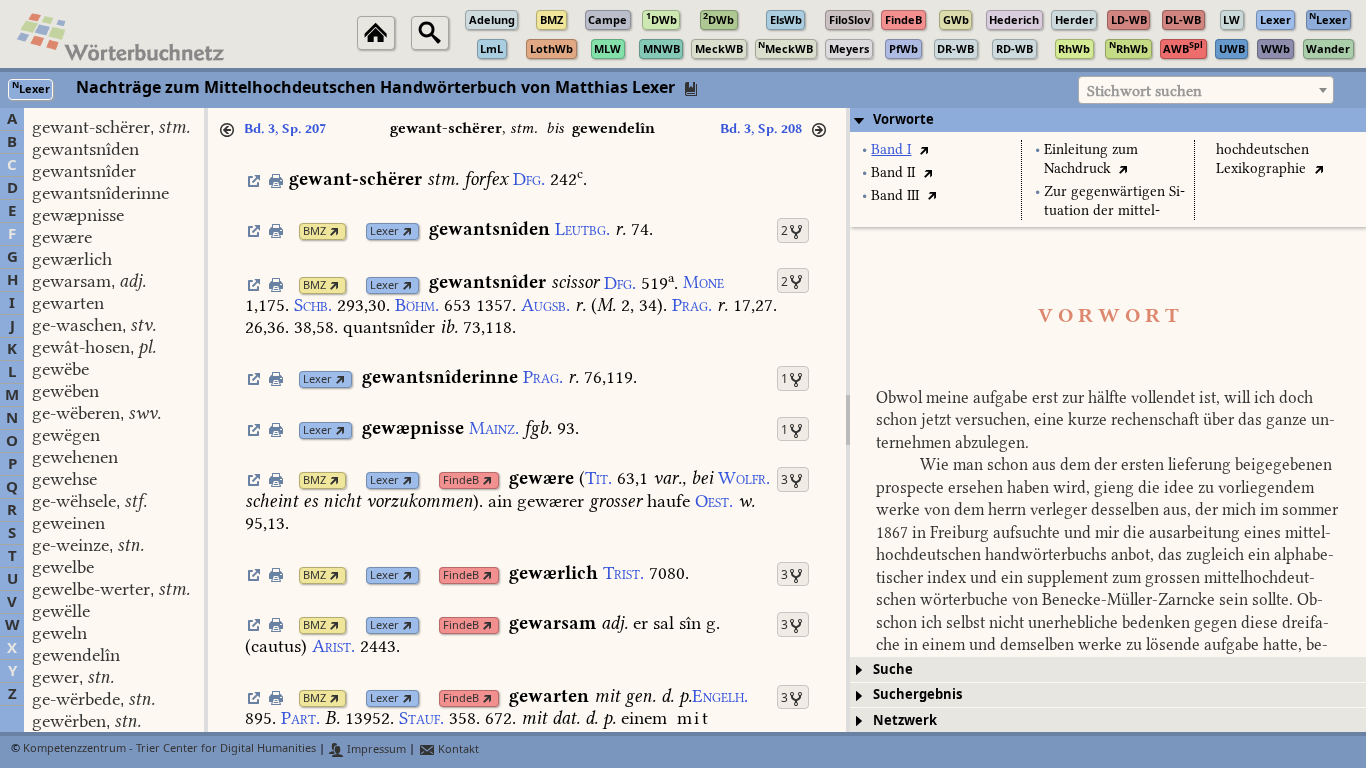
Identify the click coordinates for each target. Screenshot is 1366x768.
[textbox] (1206, 91)
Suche (893, 669)
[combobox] (1206, 90)
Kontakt (457, 749)
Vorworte (903, 119)
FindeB (461, 480)
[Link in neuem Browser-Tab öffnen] (334, 231)
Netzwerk (905, 720)
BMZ (314, 231)
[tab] (1108, 120)
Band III (895, 195)
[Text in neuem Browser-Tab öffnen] (923, 149)
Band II (893, 172)
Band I (891, 149)
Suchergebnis (917, 694)
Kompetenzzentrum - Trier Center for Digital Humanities (169, 749)
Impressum (375, 749)
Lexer (384, 231)
